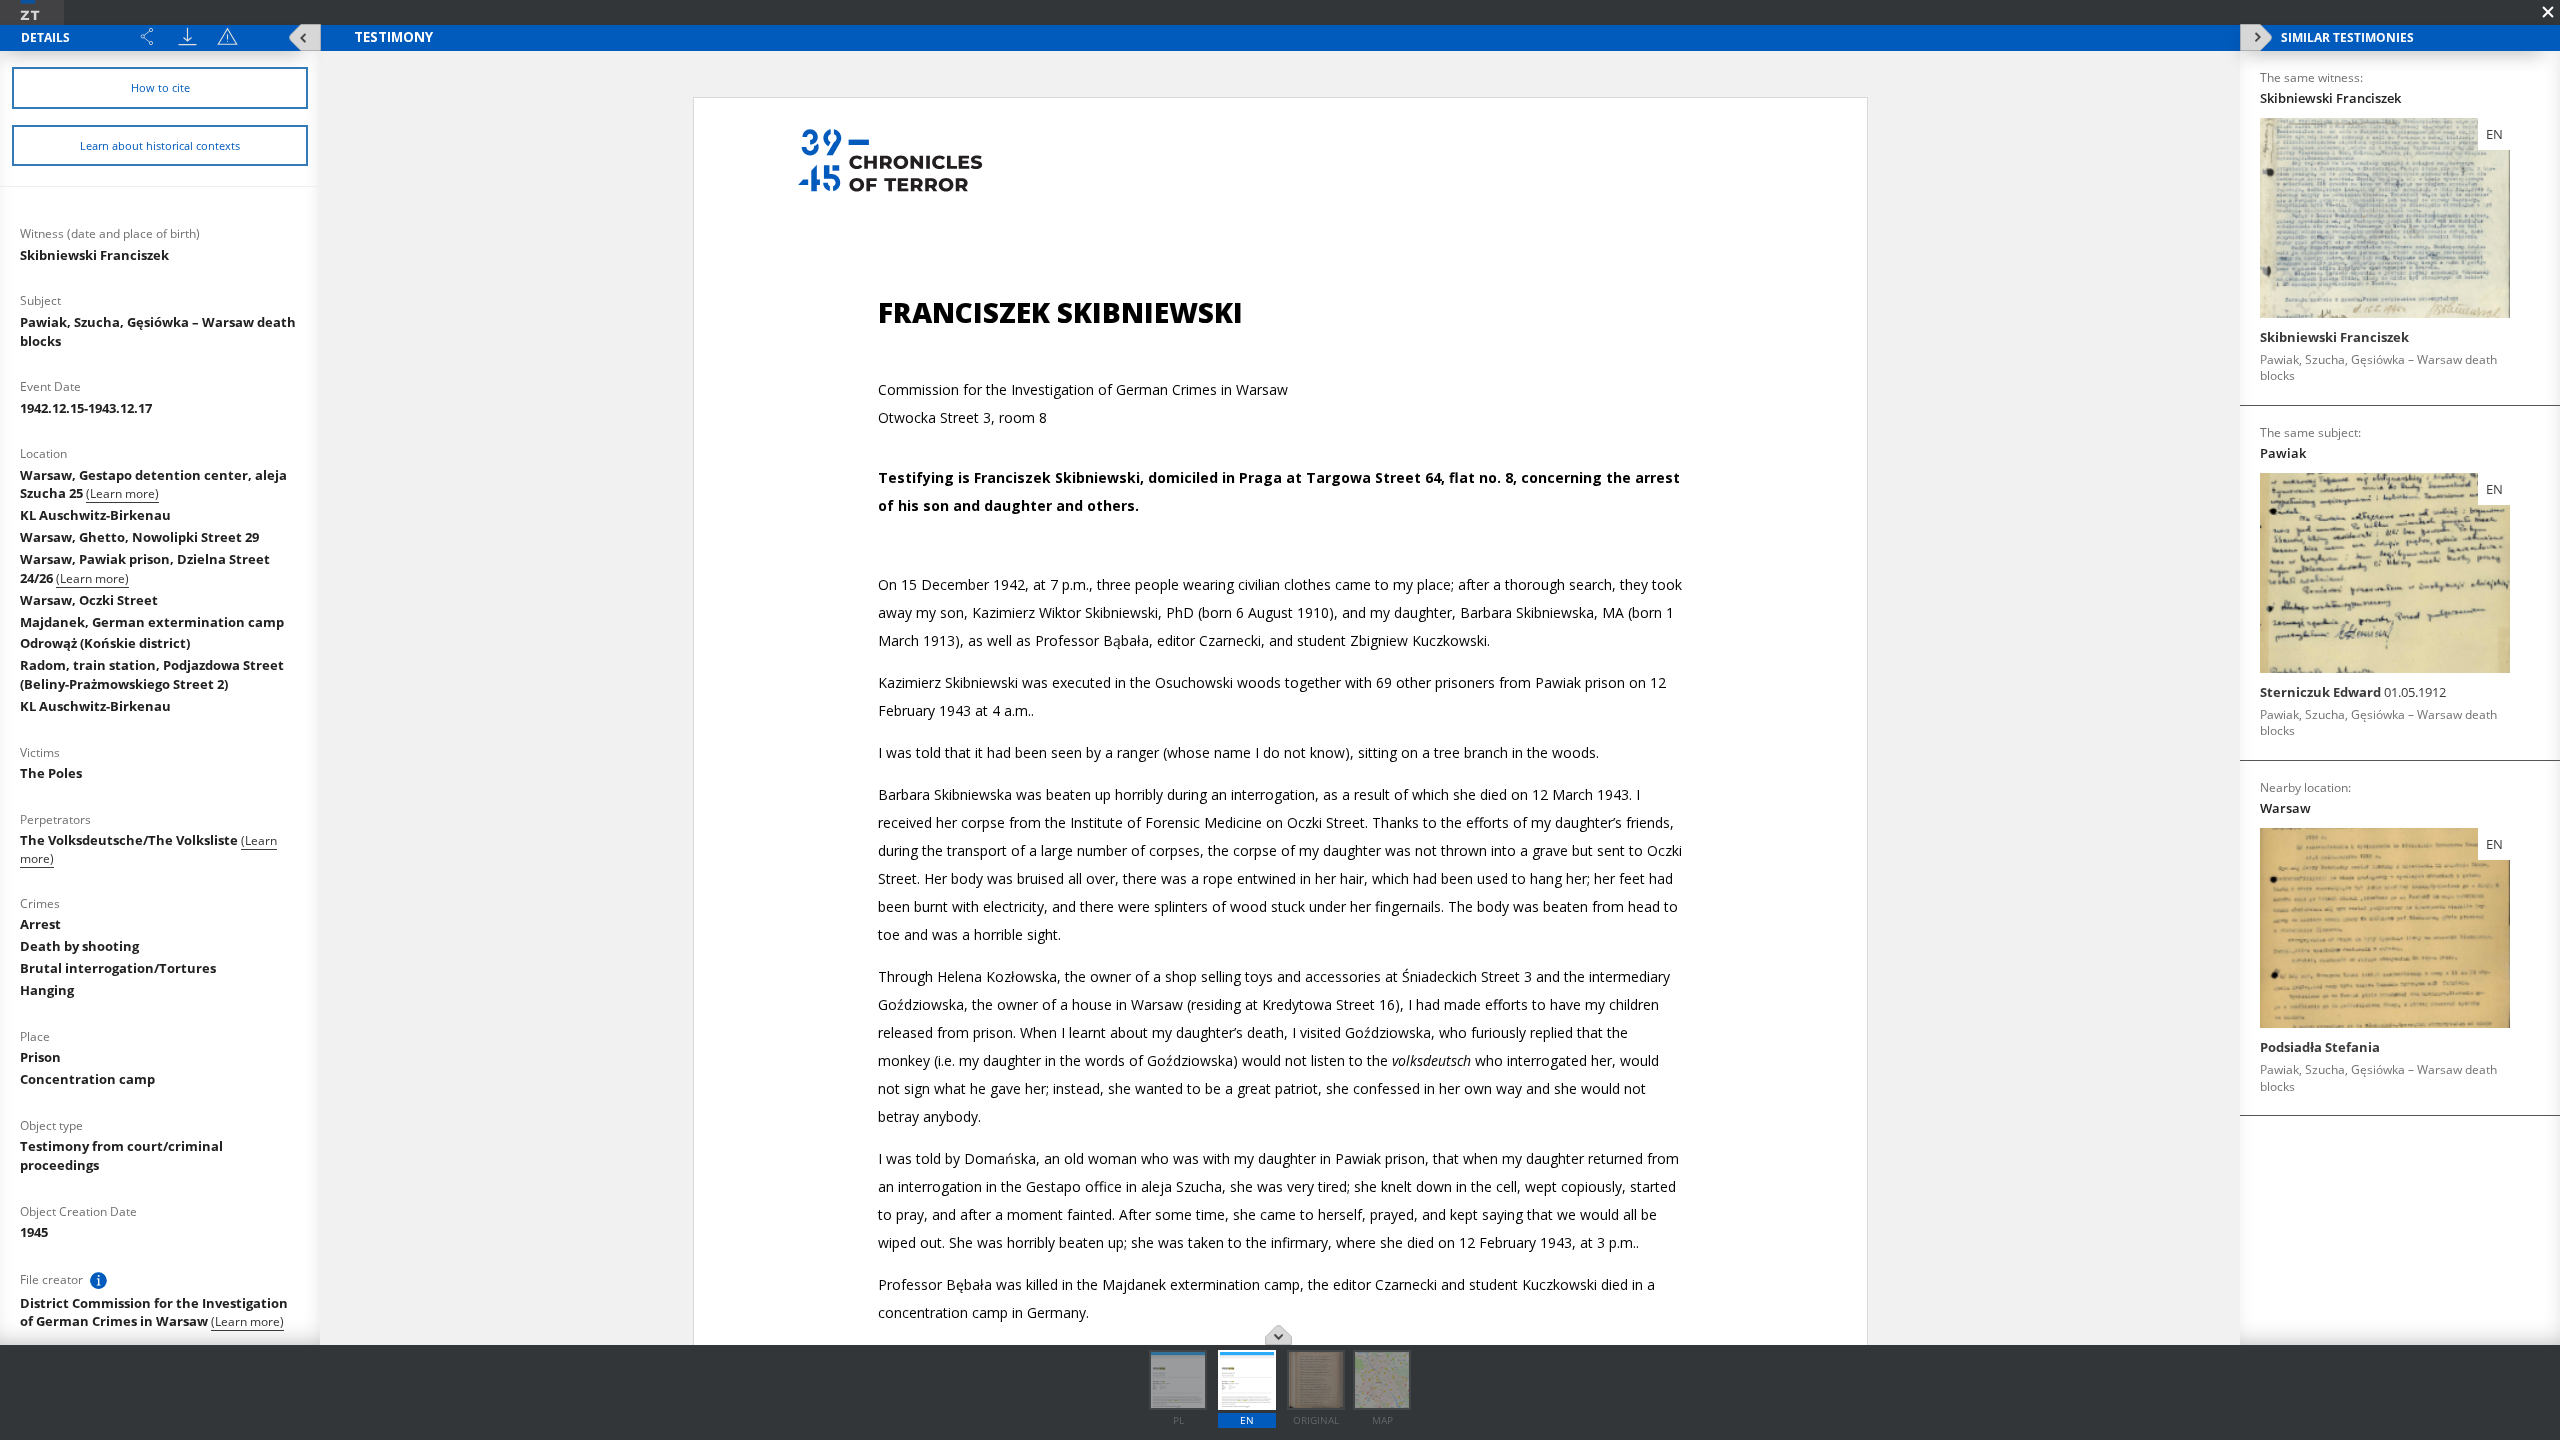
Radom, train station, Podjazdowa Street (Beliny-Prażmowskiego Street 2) (152, 674)
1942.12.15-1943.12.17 (86, 408)
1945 (34, 1232)
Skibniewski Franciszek (94, 255)
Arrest (40, 924)
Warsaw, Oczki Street (89, 600)
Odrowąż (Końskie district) (105, 643)
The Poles (51, 773)
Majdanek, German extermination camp (152, 622)
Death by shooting (79, 946)
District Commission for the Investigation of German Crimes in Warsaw (154, 1312)
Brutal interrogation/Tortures (118, 968)
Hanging (47, 990)
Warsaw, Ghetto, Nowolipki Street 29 (139, 537)
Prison (40, 1057)
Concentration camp (87, 1079)
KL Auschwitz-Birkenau (95, 515)
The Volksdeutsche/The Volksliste (130, 840)
